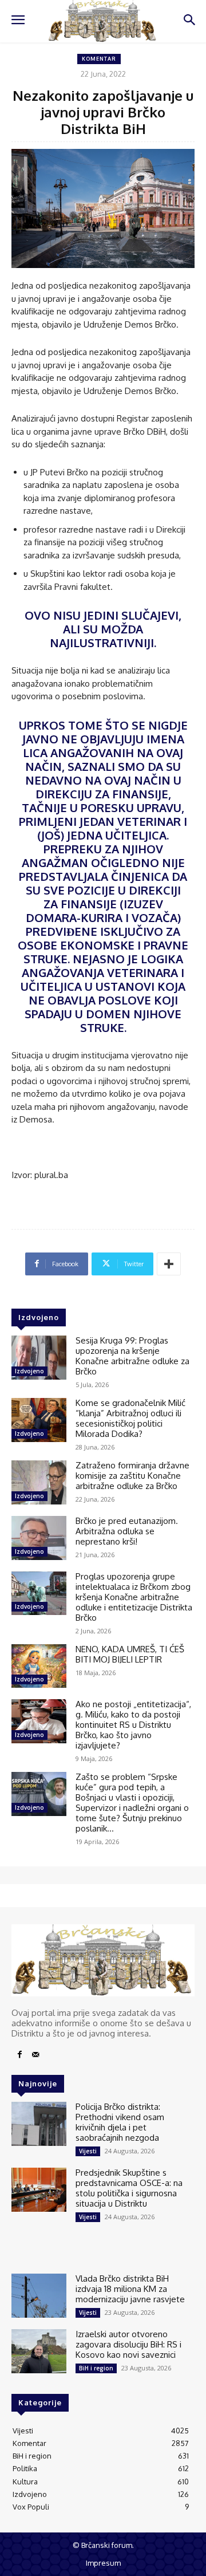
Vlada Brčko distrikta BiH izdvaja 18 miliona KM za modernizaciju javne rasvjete (130, 2289)
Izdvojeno (29, 1371)
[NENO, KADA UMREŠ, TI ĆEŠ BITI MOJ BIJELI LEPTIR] (39, 1666)
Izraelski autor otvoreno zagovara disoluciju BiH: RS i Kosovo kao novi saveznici (128, 2344)
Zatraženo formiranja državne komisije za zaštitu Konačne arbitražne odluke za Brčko (132, 1476)
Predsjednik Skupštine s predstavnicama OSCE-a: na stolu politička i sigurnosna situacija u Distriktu (129, 2188)
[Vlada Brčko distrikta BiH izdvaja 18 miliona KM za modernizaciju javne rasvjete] (39, 2296)
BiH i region (96, 2368)
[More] (169, 1264)
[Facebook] (19, 2055)
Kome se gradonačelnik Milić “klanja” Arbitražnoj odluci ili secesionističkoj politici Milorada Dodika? (130, 1418)
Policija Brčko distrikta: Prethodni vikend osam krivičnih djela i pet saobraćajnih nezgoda (120, 2122)
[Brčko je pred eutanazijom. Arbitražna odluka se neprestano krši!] (39, 1538)
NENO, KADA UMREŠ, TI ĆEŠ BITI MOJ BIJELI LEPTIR (130, 1654)
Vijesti (88, 2151)
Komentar (99, 59)
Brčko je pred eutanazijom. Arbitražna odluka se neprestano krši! (127, 1531)
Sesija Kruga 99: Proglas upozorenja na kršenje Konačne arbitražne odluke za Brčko (132, 1356)
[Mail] (35, 2055)
